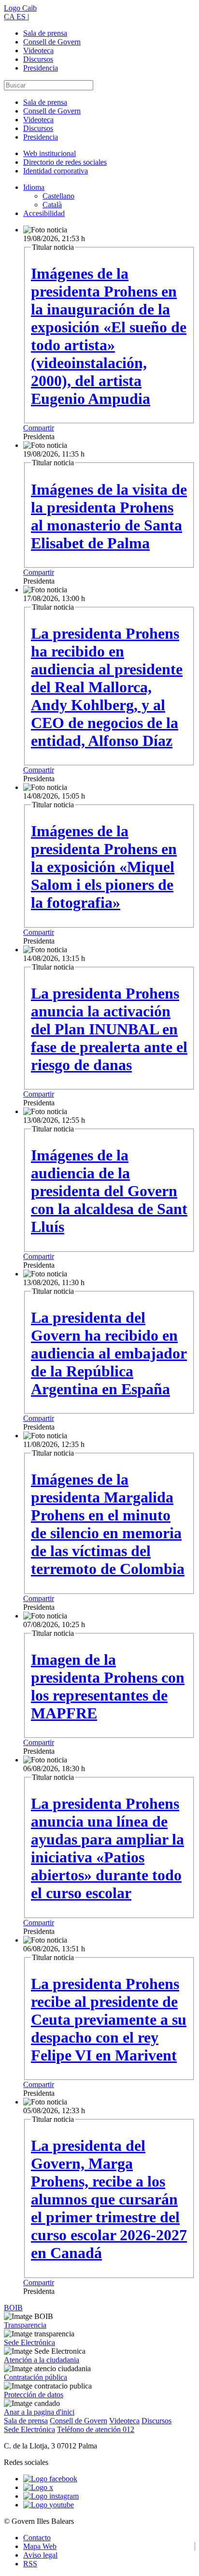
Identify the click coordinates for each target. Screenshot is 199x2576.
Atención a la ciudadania (42, 2360)
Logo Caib (20, 8)
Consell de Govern (52, 42)
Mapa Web (40, 2546)
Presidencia (41, 68)
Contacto (37, 2538)
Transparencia (25, 2325)
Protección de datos (34, 2395)
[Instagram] (51, 2496)
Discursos (38, 59)
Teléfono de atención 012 (96, 2429)
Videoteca (38, 50)
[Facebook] (50, 2479)
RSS (30, 2564)
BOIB (13, 2308)
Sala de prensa (45, 33)
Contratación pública (36, 2377)
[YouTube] (49, 2505)
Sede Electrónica (29, 2342)
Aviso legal (40, 2555)
